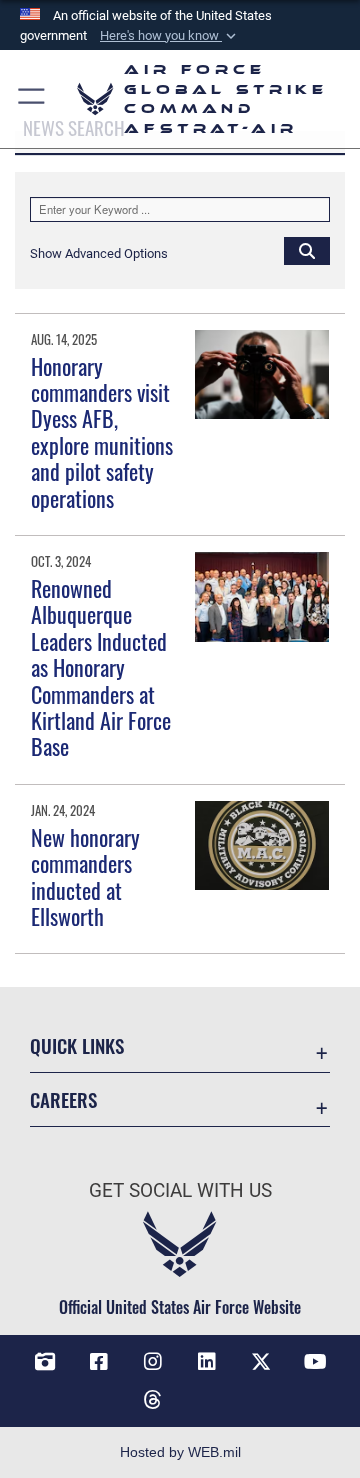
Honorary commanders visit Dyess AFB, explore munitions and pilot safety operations (102, 432)
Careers (63, 1099)
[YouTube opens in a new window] (315, 1362)
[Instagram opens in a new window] (153, 1362)
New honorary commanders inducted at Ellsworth (85, 876)
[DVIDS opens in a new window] (45, 1362)
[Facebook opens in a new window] (99, 1362)
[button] (170, 36)
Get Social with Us (180, 1190)
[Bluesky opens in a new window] (207, 1392)
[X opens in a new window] (261, 1362)
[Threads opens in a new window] (153, 1400)
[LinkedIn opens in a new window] (207, 1362)
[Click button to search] (307, 250)
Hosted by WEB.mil (180, 1452)
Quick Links (77, 1045)
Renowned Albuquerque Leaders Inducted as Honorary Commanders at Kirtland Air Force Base (101, 667)
